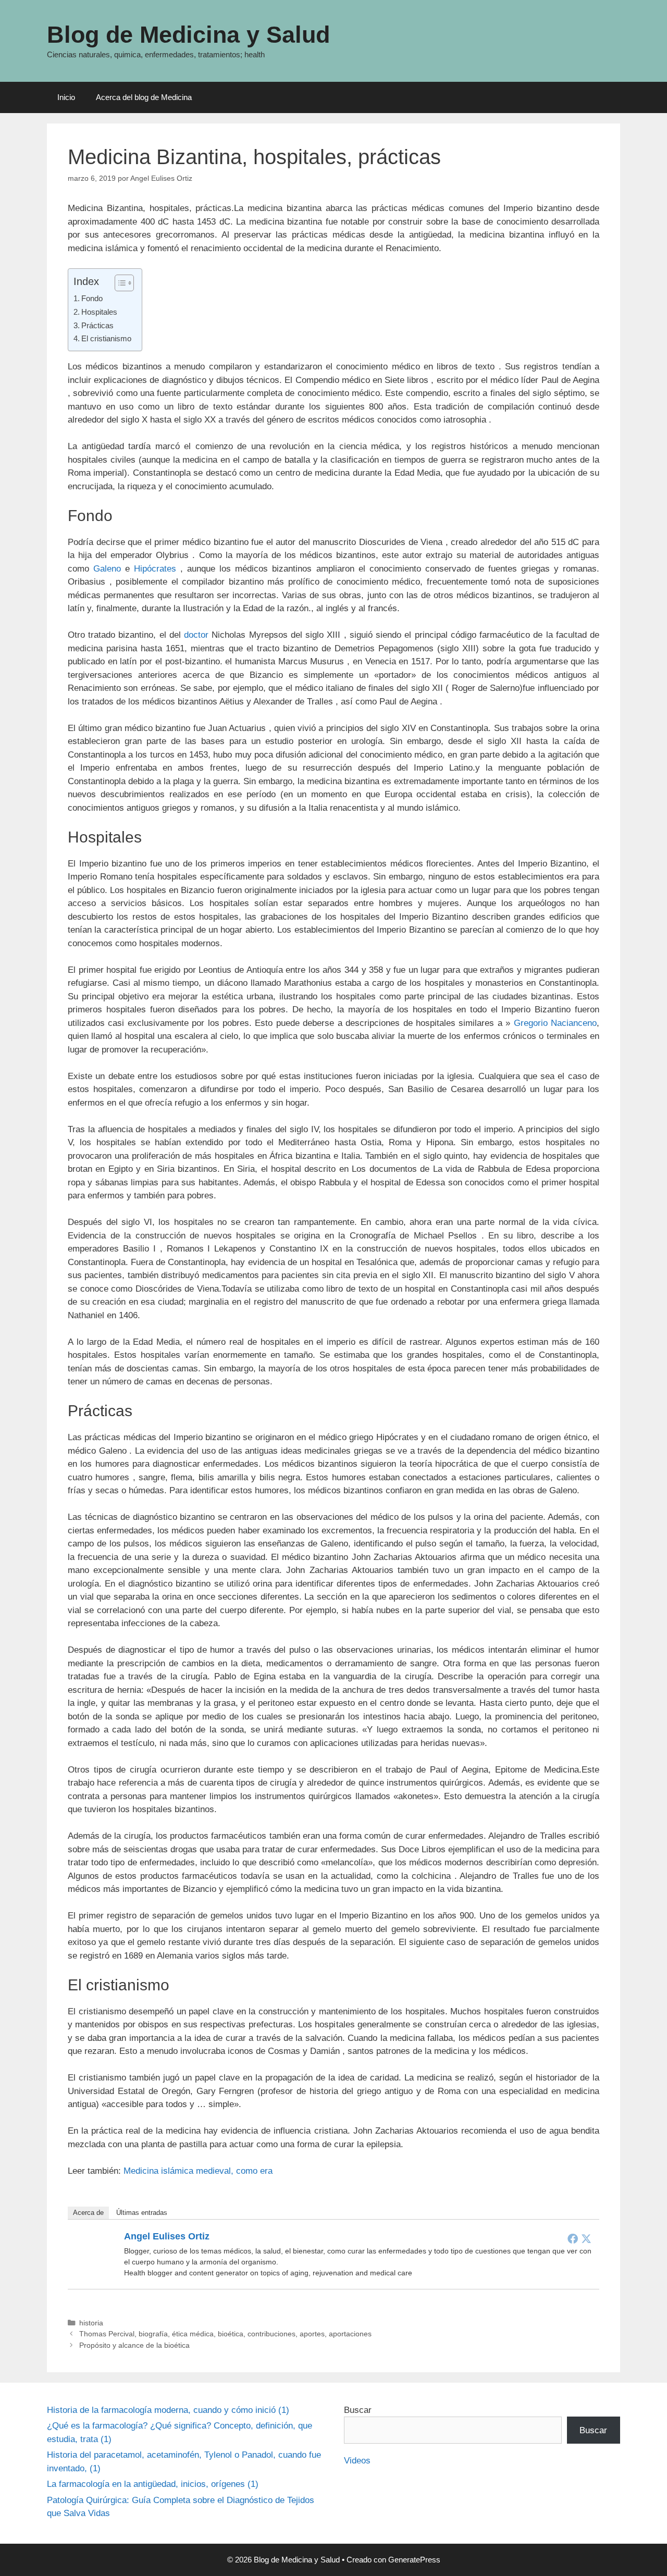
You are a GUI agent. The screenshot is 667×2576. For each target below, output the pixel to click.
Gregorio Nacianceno (555, 1023)
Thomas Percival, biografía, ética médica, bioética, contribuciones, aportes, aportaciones (225, 2334)
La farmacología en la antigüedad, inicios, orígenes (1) (153, 2484)
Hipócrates (155, 569)
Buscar (358, 2410)
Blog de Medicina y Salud (188, 35)
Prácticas (97, 325)
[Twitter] (586, 2238)
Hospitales (99, 312)
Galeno (107, 569)
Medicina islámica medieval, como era (198, 2171)
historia (91, 2323)
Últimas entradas (142, 2213)
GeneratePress (414, 2560)
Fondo (92, 298)
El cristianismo (106, 338)
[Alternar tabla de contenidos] (119, 283)
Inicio (66, 97)
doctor (196, 635)
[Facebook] (573, 2238)
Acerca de (88, 2213)
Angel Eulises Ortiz (167, 2236)
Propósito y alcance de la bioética (134, 2345)
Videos (357, 2461)
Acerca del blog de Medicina (144, 97)
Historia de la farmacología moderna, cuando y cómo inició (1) (168, 2410)
